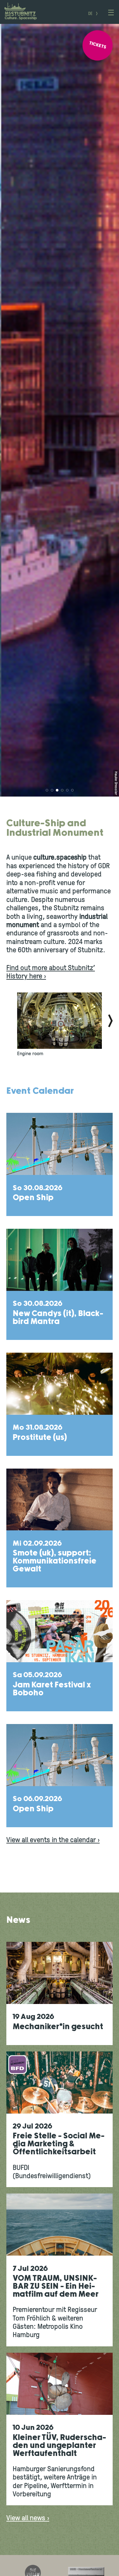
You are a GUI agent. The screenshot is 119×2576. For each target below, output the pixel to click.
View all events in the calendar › (53, 1840)
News (18, 1920)
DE (90, 14)
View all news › (28, 2519)
